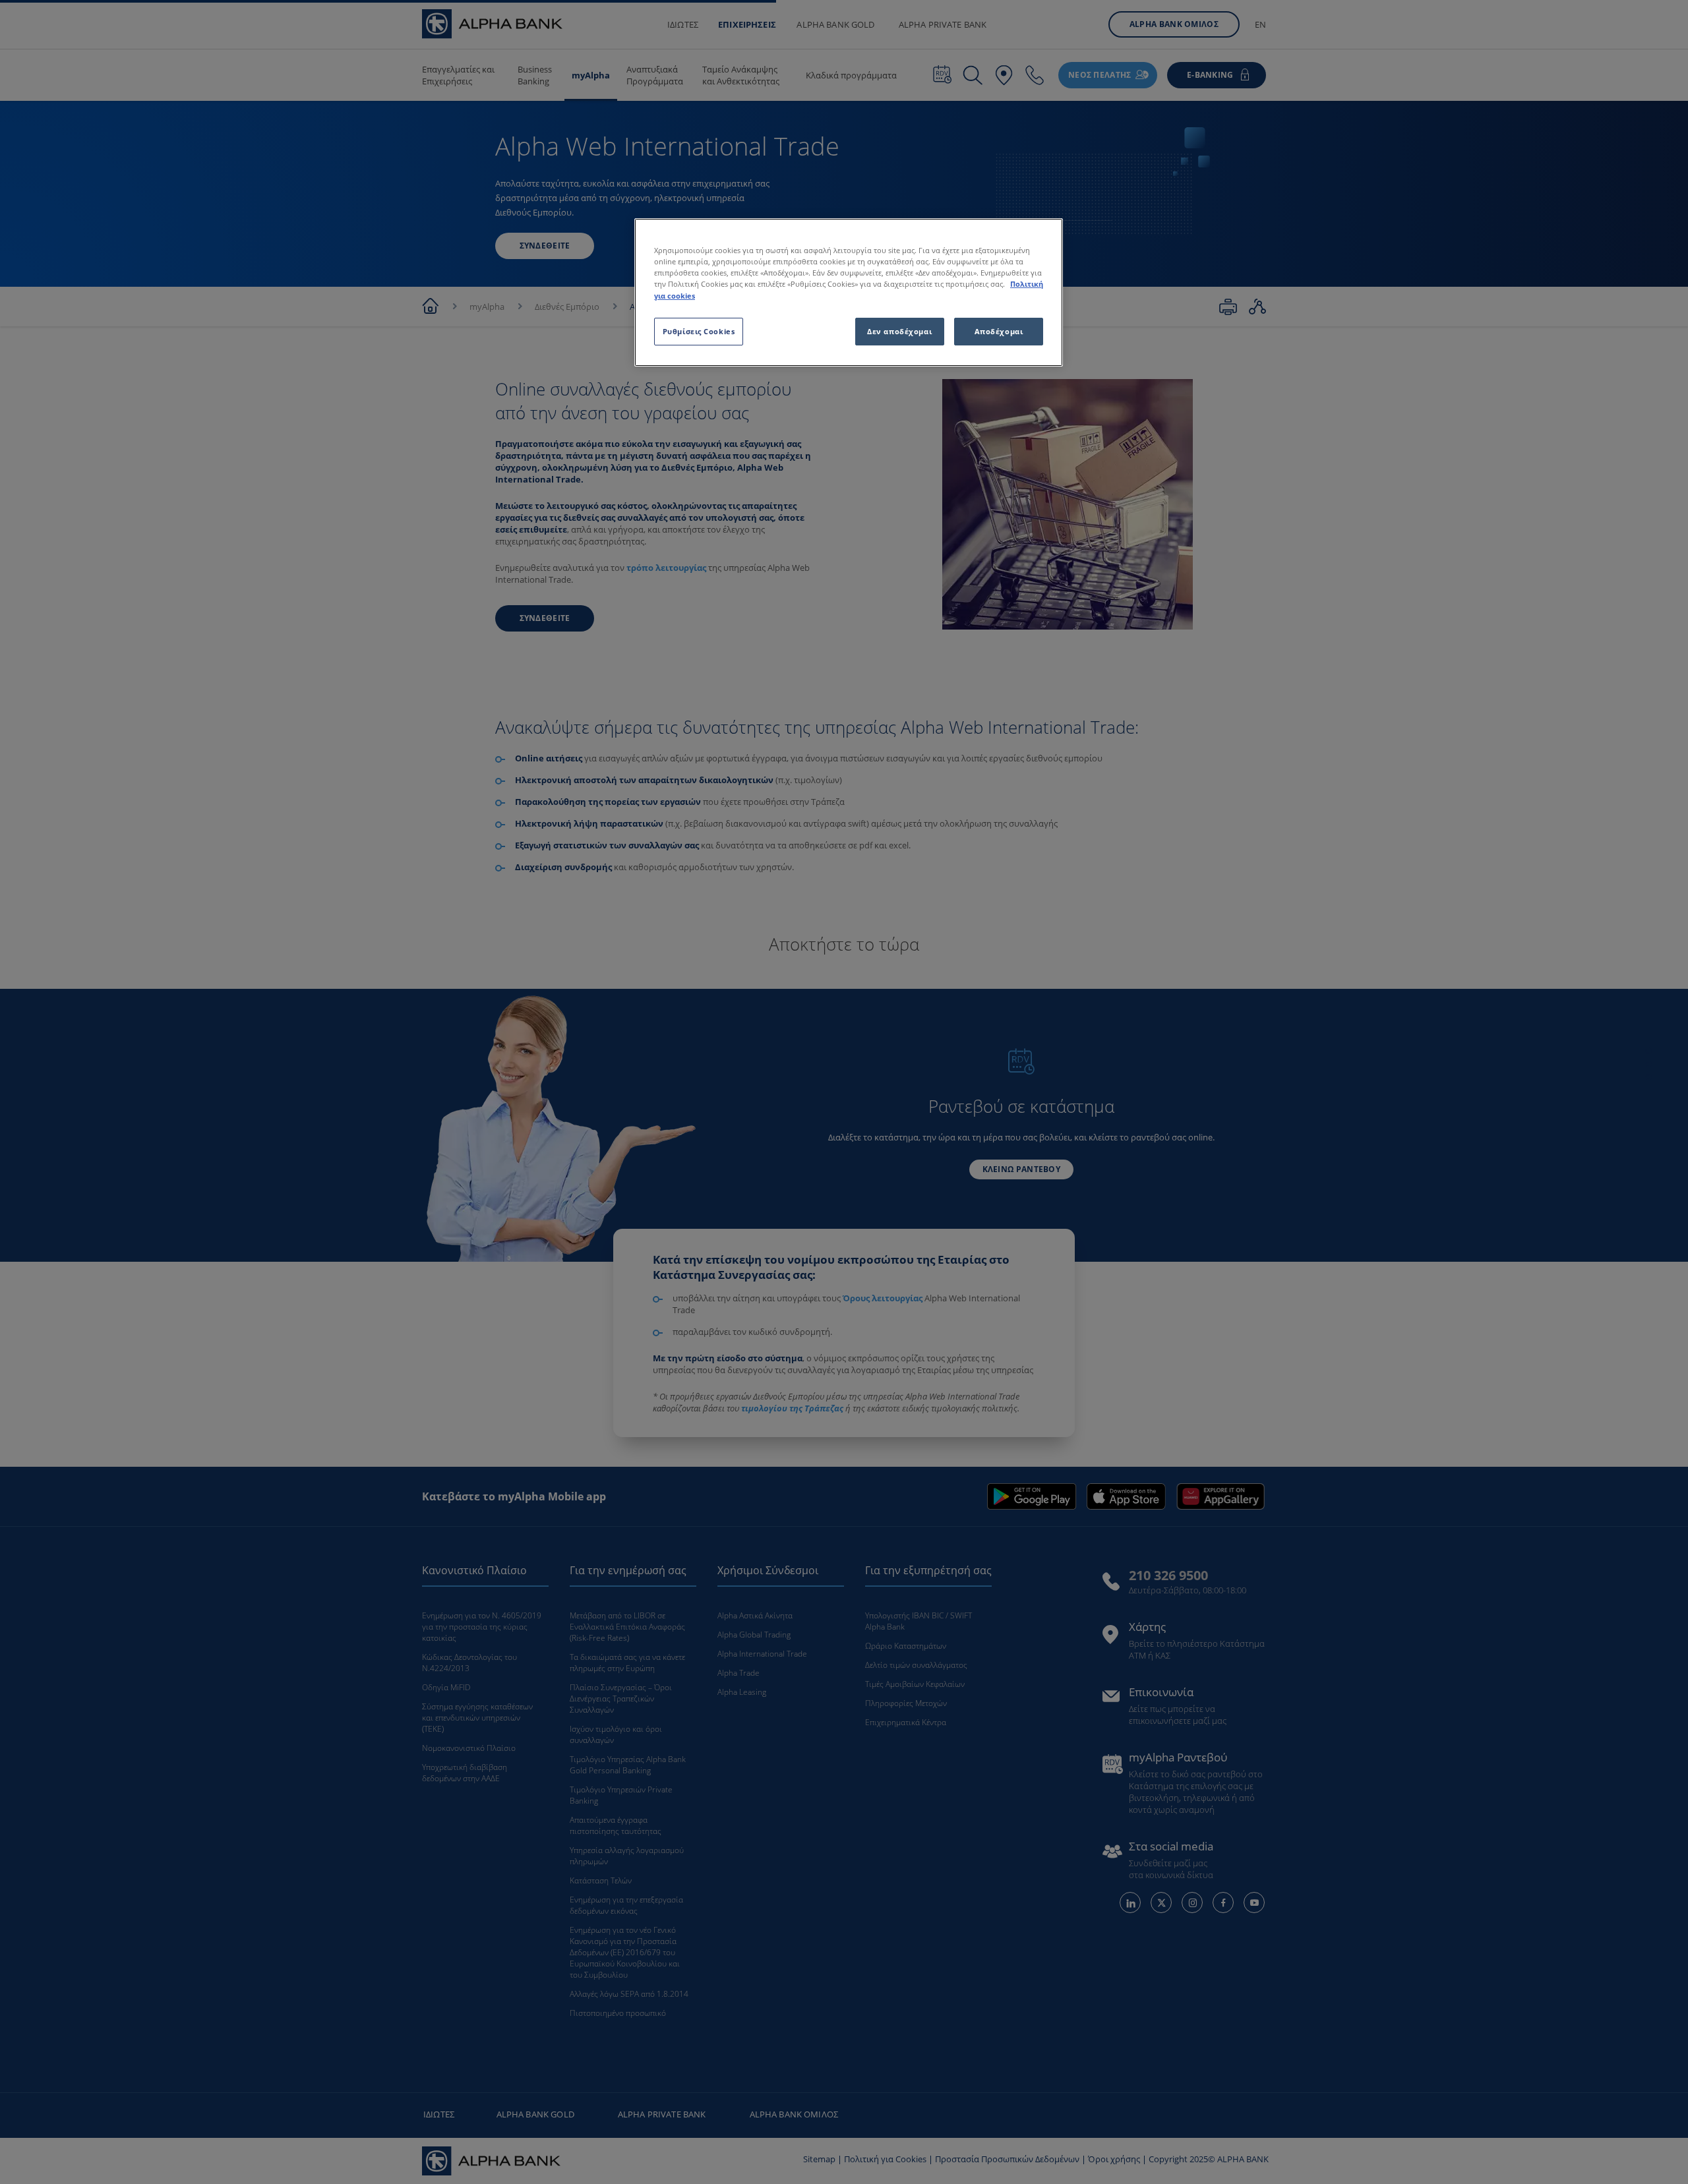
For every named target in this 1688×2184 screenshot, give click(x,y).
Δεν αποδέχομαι (899, 331)
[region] (849, 292)
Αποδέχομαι (999, 331)
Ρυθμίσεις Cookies (699, 331)
